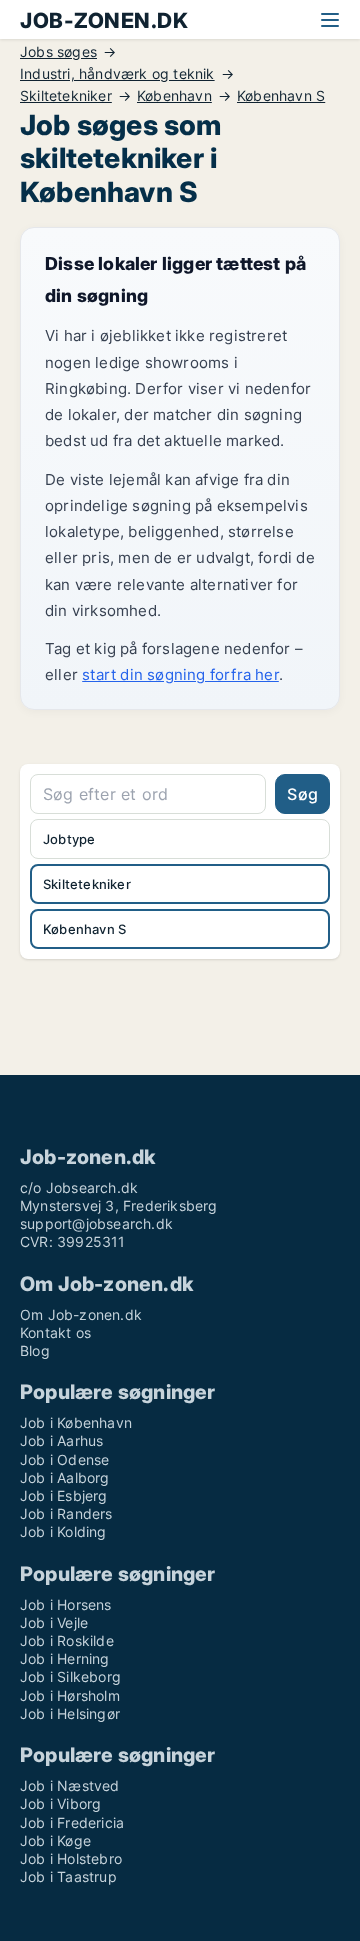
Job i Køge (55, 1840)
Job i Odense (64, 1459)
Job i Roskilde (67, 1640)
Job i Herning (65, 1658)
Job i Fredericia (72, 1822)
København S (281, 96)
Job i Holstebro (71, 1858)
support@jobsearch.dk (96, 1223)
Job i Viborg (60, 1803)
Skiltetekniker (66, 96)
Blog (35, 1350)
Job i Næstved (70, 1785)
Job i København (76, 1422)
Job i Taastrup (68, 1876)
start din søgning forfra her (180, 674)
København (174, 96)
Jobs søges (58, 52)
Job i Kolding (63, 1531)
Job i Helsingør (70, 1713)
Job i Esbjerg (64, 1495)
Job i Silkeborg (70, 1676)
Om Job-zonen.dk (81, 1314)
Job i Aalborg (65, 1477)
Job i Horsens (66, 1604)
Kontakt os (55, 1332)
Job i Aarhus (61, 1440)
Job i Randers (66, 1513)
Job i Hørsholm (70, 1695)
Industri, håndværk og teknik (117, 74)
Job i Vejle (54, 1622)
